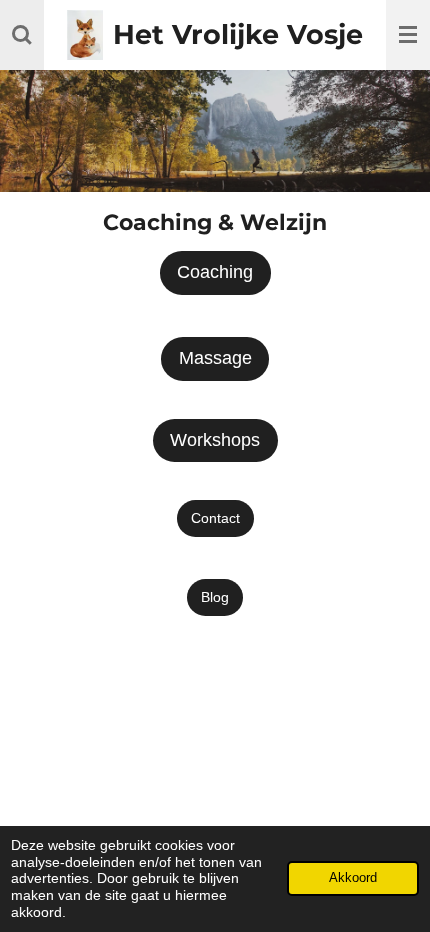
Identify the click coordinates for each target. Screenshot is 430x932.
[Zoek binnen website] (22, 35)
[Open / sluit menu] (408, 35)
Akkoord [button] (353, 878)
